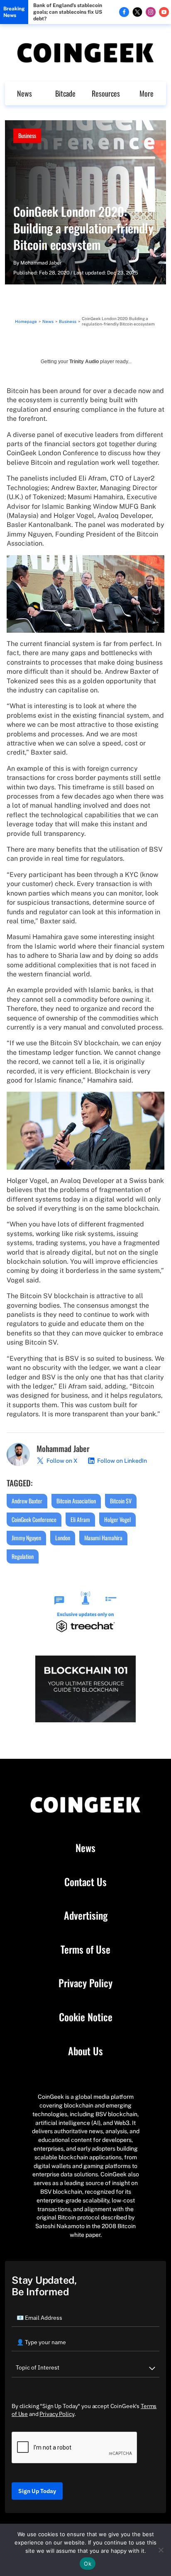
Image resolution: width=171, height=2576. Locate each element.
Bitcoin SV (121, 1501)
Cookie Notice (86, 2017)
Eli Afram (80, 1519)
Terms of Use (85, 1950)
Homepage (26, 321)
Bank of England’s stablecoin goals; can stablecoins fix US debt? (68, 12)
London (63, 1538)
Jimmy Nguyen (26, 1538)
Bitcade (65, 93)
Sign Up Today (37, 2491)
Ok (88, 2564)
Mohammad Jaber (41, 263)
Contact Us (85, 1882)
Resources (106, 93)
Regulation (23, 1556)
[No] (161, 2550)
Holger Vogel (117, 1519)
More (147, 93)
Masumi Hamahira (103, 1538)
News (24, 93)
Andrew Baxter (27, 1501)
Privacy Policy (85, 1983)
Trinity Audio (84, 362)
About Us (85, 2051)
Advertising (86, 1916)
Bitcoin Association (76, 1501)
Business (27, 135)
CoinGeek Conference (34, 1519)
